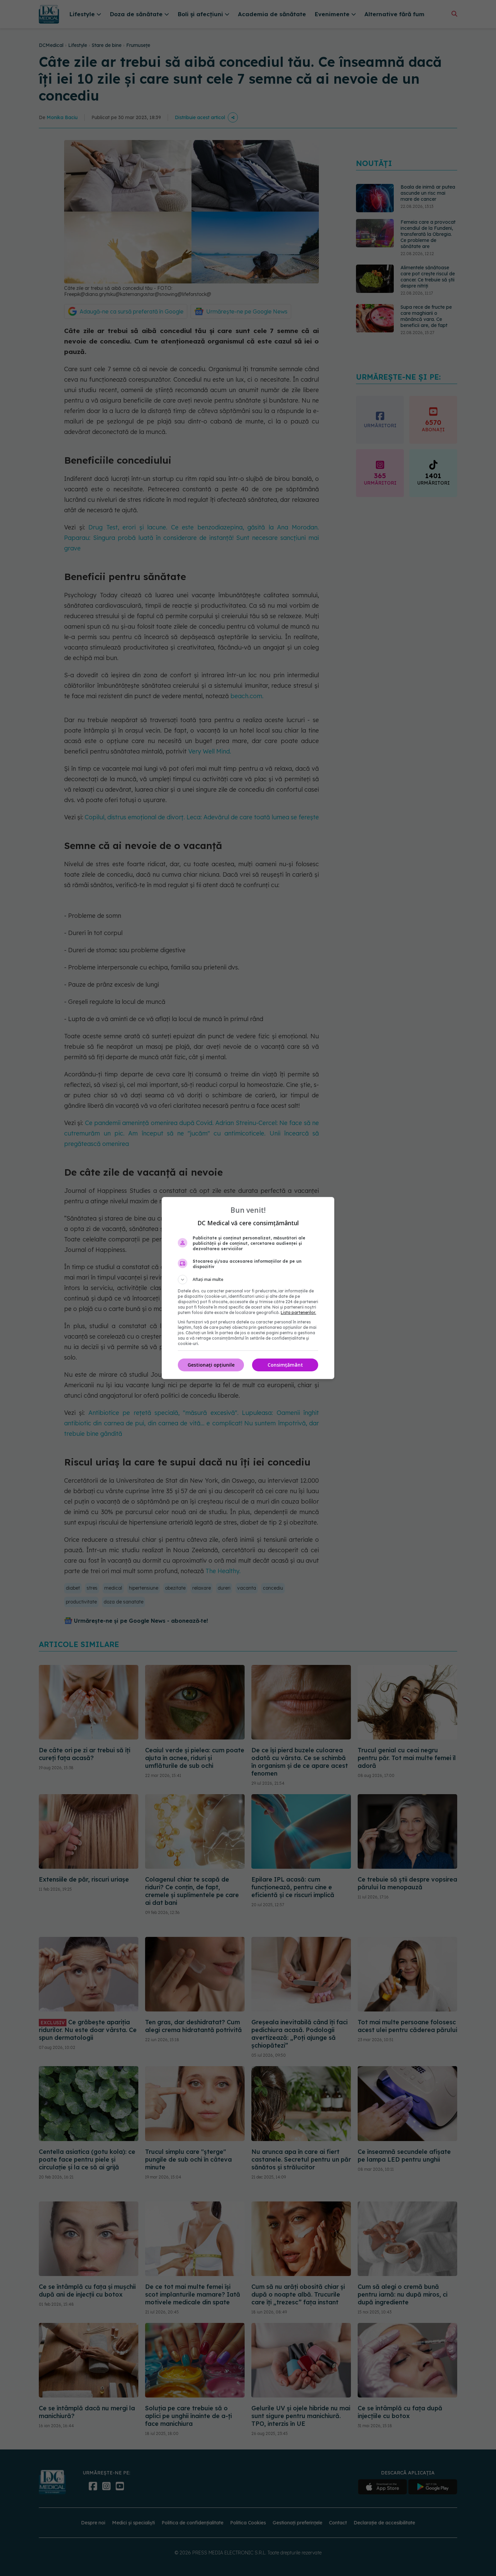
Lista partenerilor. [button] (298, 1312)
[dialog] (248, 1288)
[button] (248, 1280)
